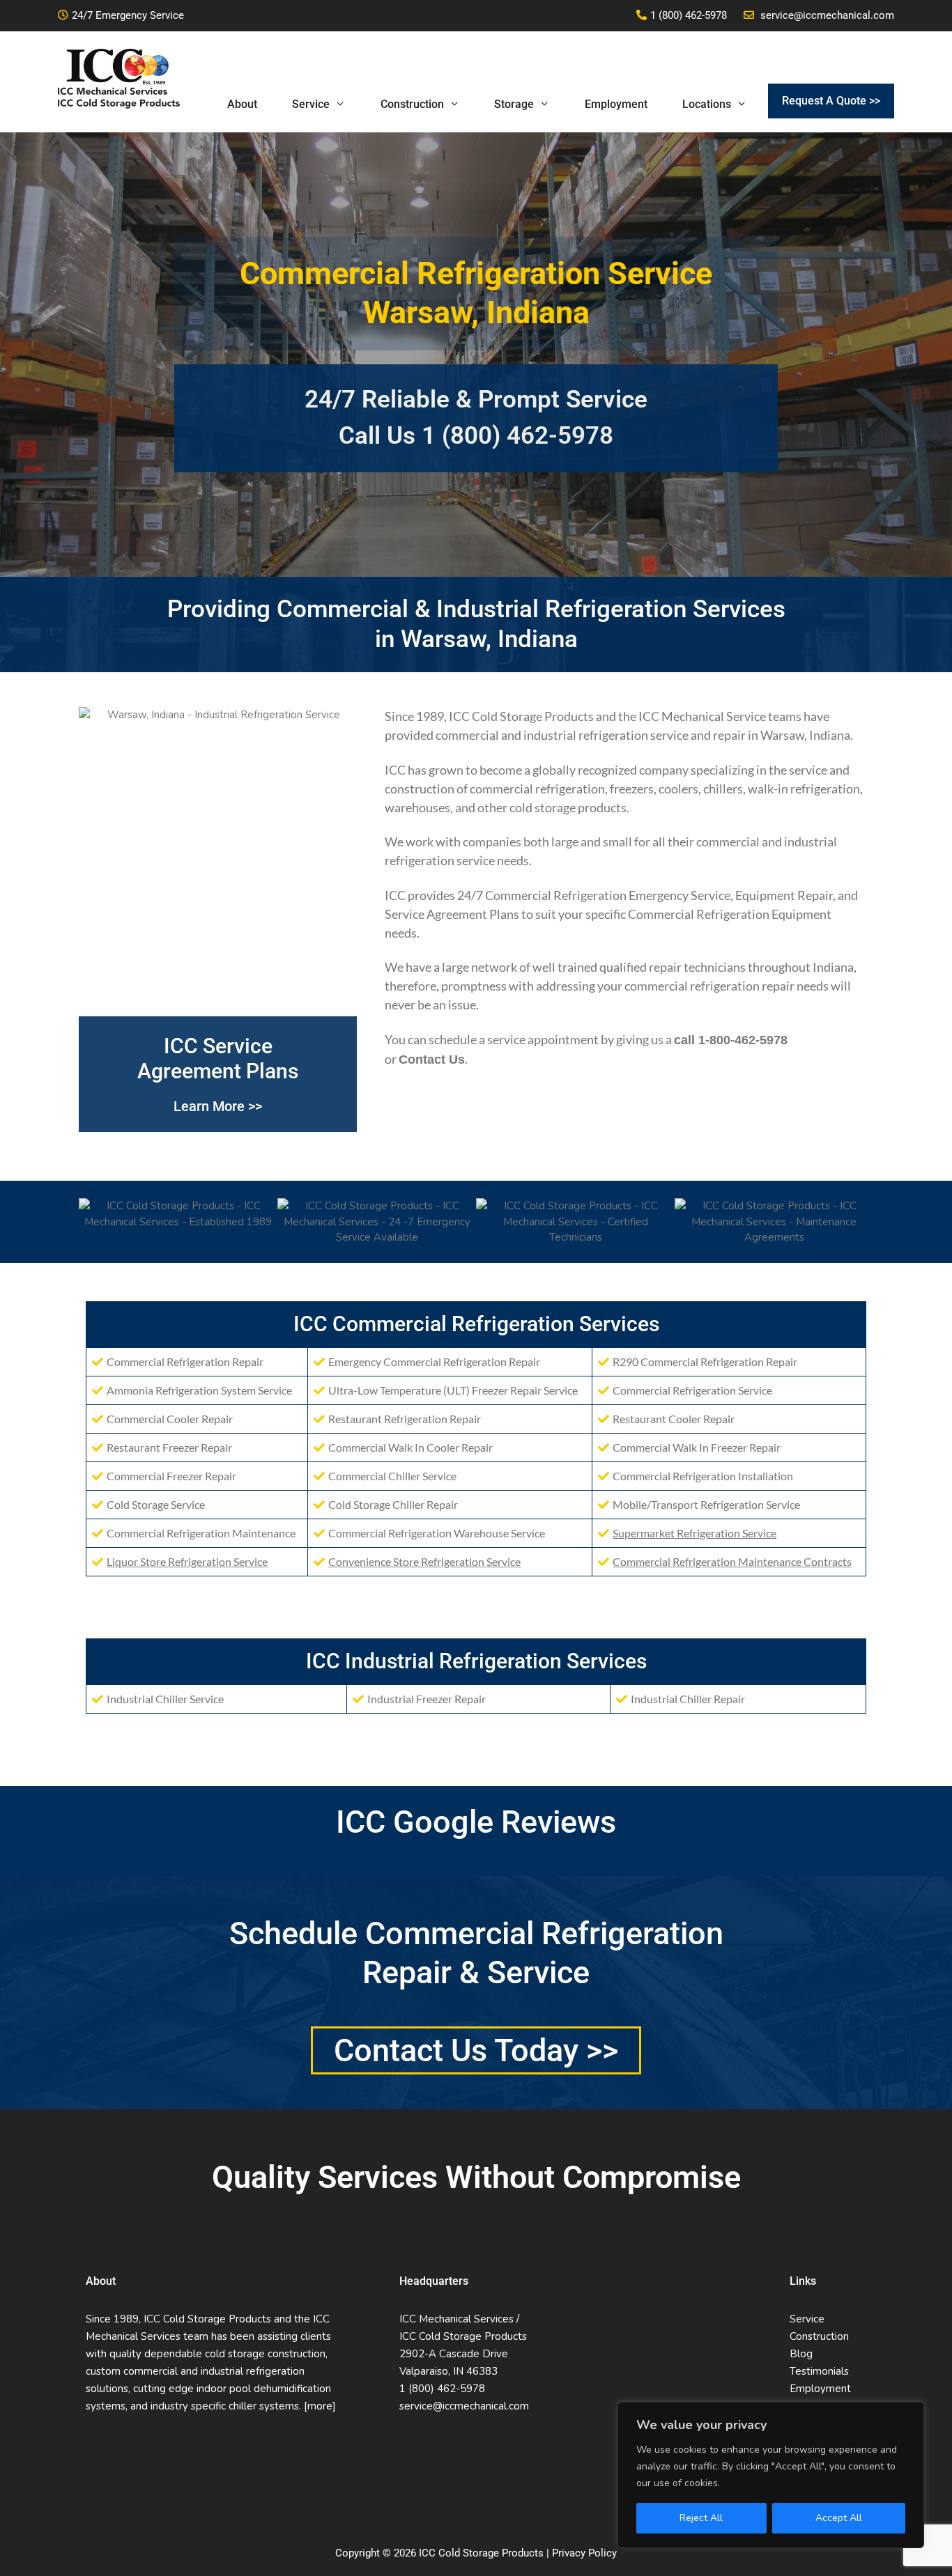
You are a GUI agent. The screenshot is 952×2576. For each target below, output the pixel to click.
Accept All (839, 2518)
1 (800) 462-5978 (689, 15)
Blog (801, 2354)
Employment (616, 104)
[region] (771, 2475)
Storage (514, 104)
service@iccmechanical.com (827, 15)
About (242, 104)
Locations (707, 104)
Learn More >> (218, 1106)
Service (311, 104)
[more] (320, 2406)
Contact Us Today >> (476, 2050)
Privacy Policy (584, 2553)
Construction (412, 104)
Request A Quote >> (831, 101)
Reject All (701, 2518)
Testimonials (819, 2371)
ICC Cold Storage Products (521, 716)
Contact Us (432, 1060)
